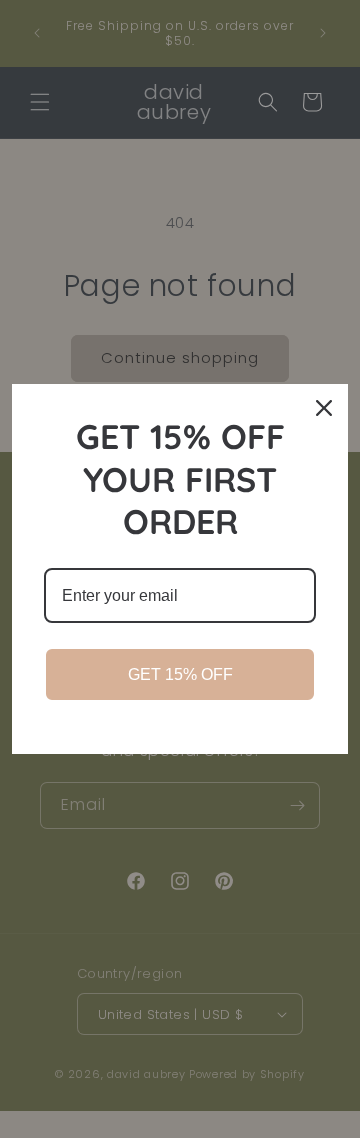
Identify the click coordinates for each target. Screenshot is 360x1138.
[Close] (324, 408)
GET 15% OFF (180, 674)
